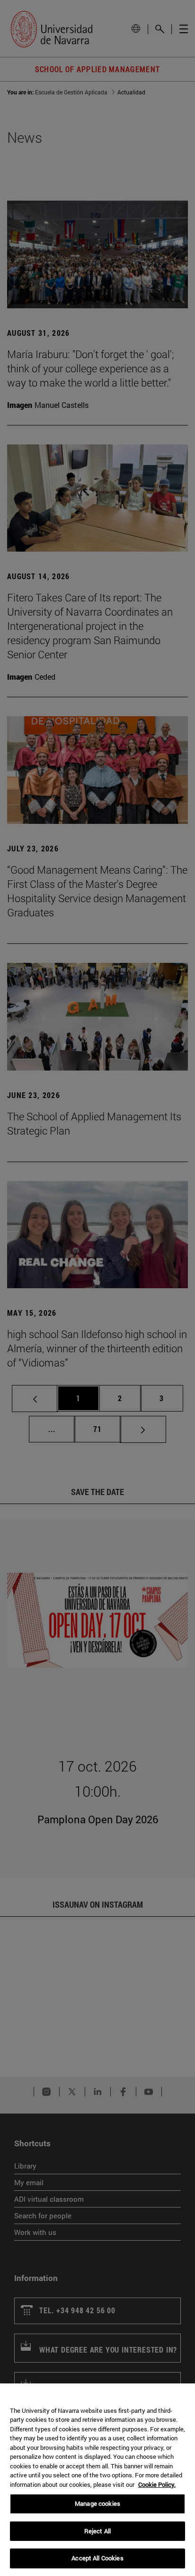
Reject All (97, 2531)
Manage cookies (97, 2503)
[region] (97, 2480)
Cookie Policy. (157, 2484)
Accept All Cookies (97, 2558)
